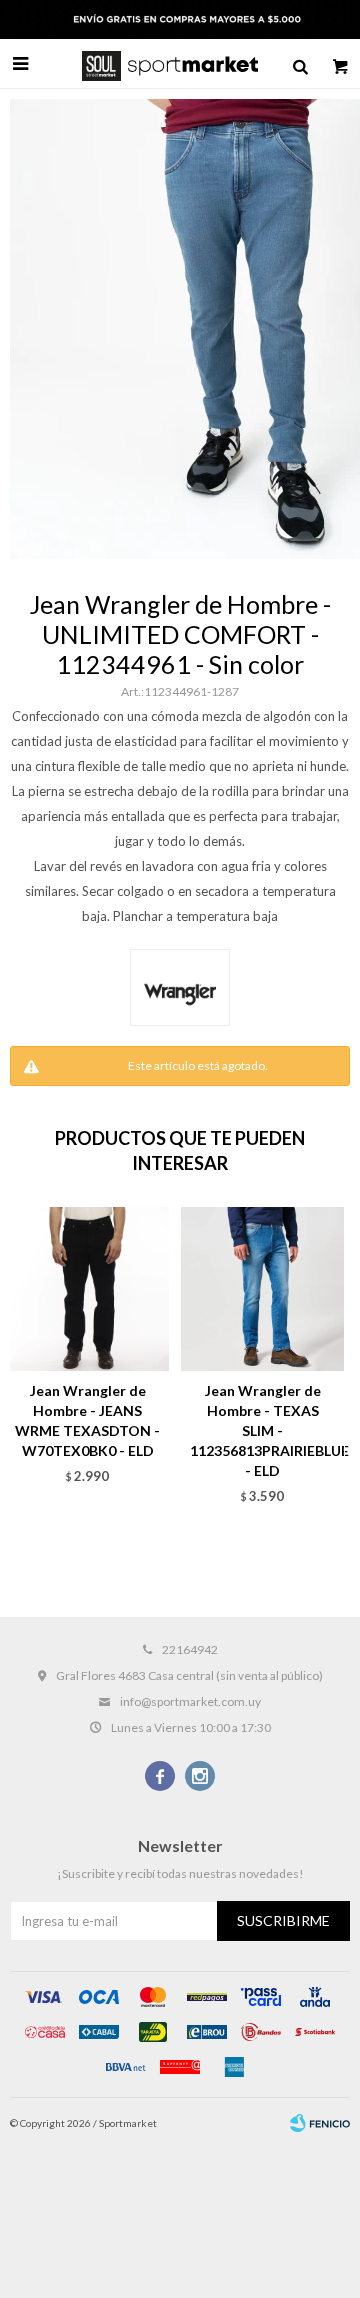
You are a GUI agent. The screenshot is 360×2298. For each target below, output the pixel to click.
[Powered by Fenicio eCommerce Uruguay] (320, 2123)
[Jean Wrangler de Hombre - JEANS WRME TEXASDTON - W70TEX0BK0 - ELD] (87, 1288)
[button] (300, 64)
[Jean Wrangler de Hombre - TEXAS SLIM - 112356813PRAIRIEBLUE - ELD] (262, 1288)
